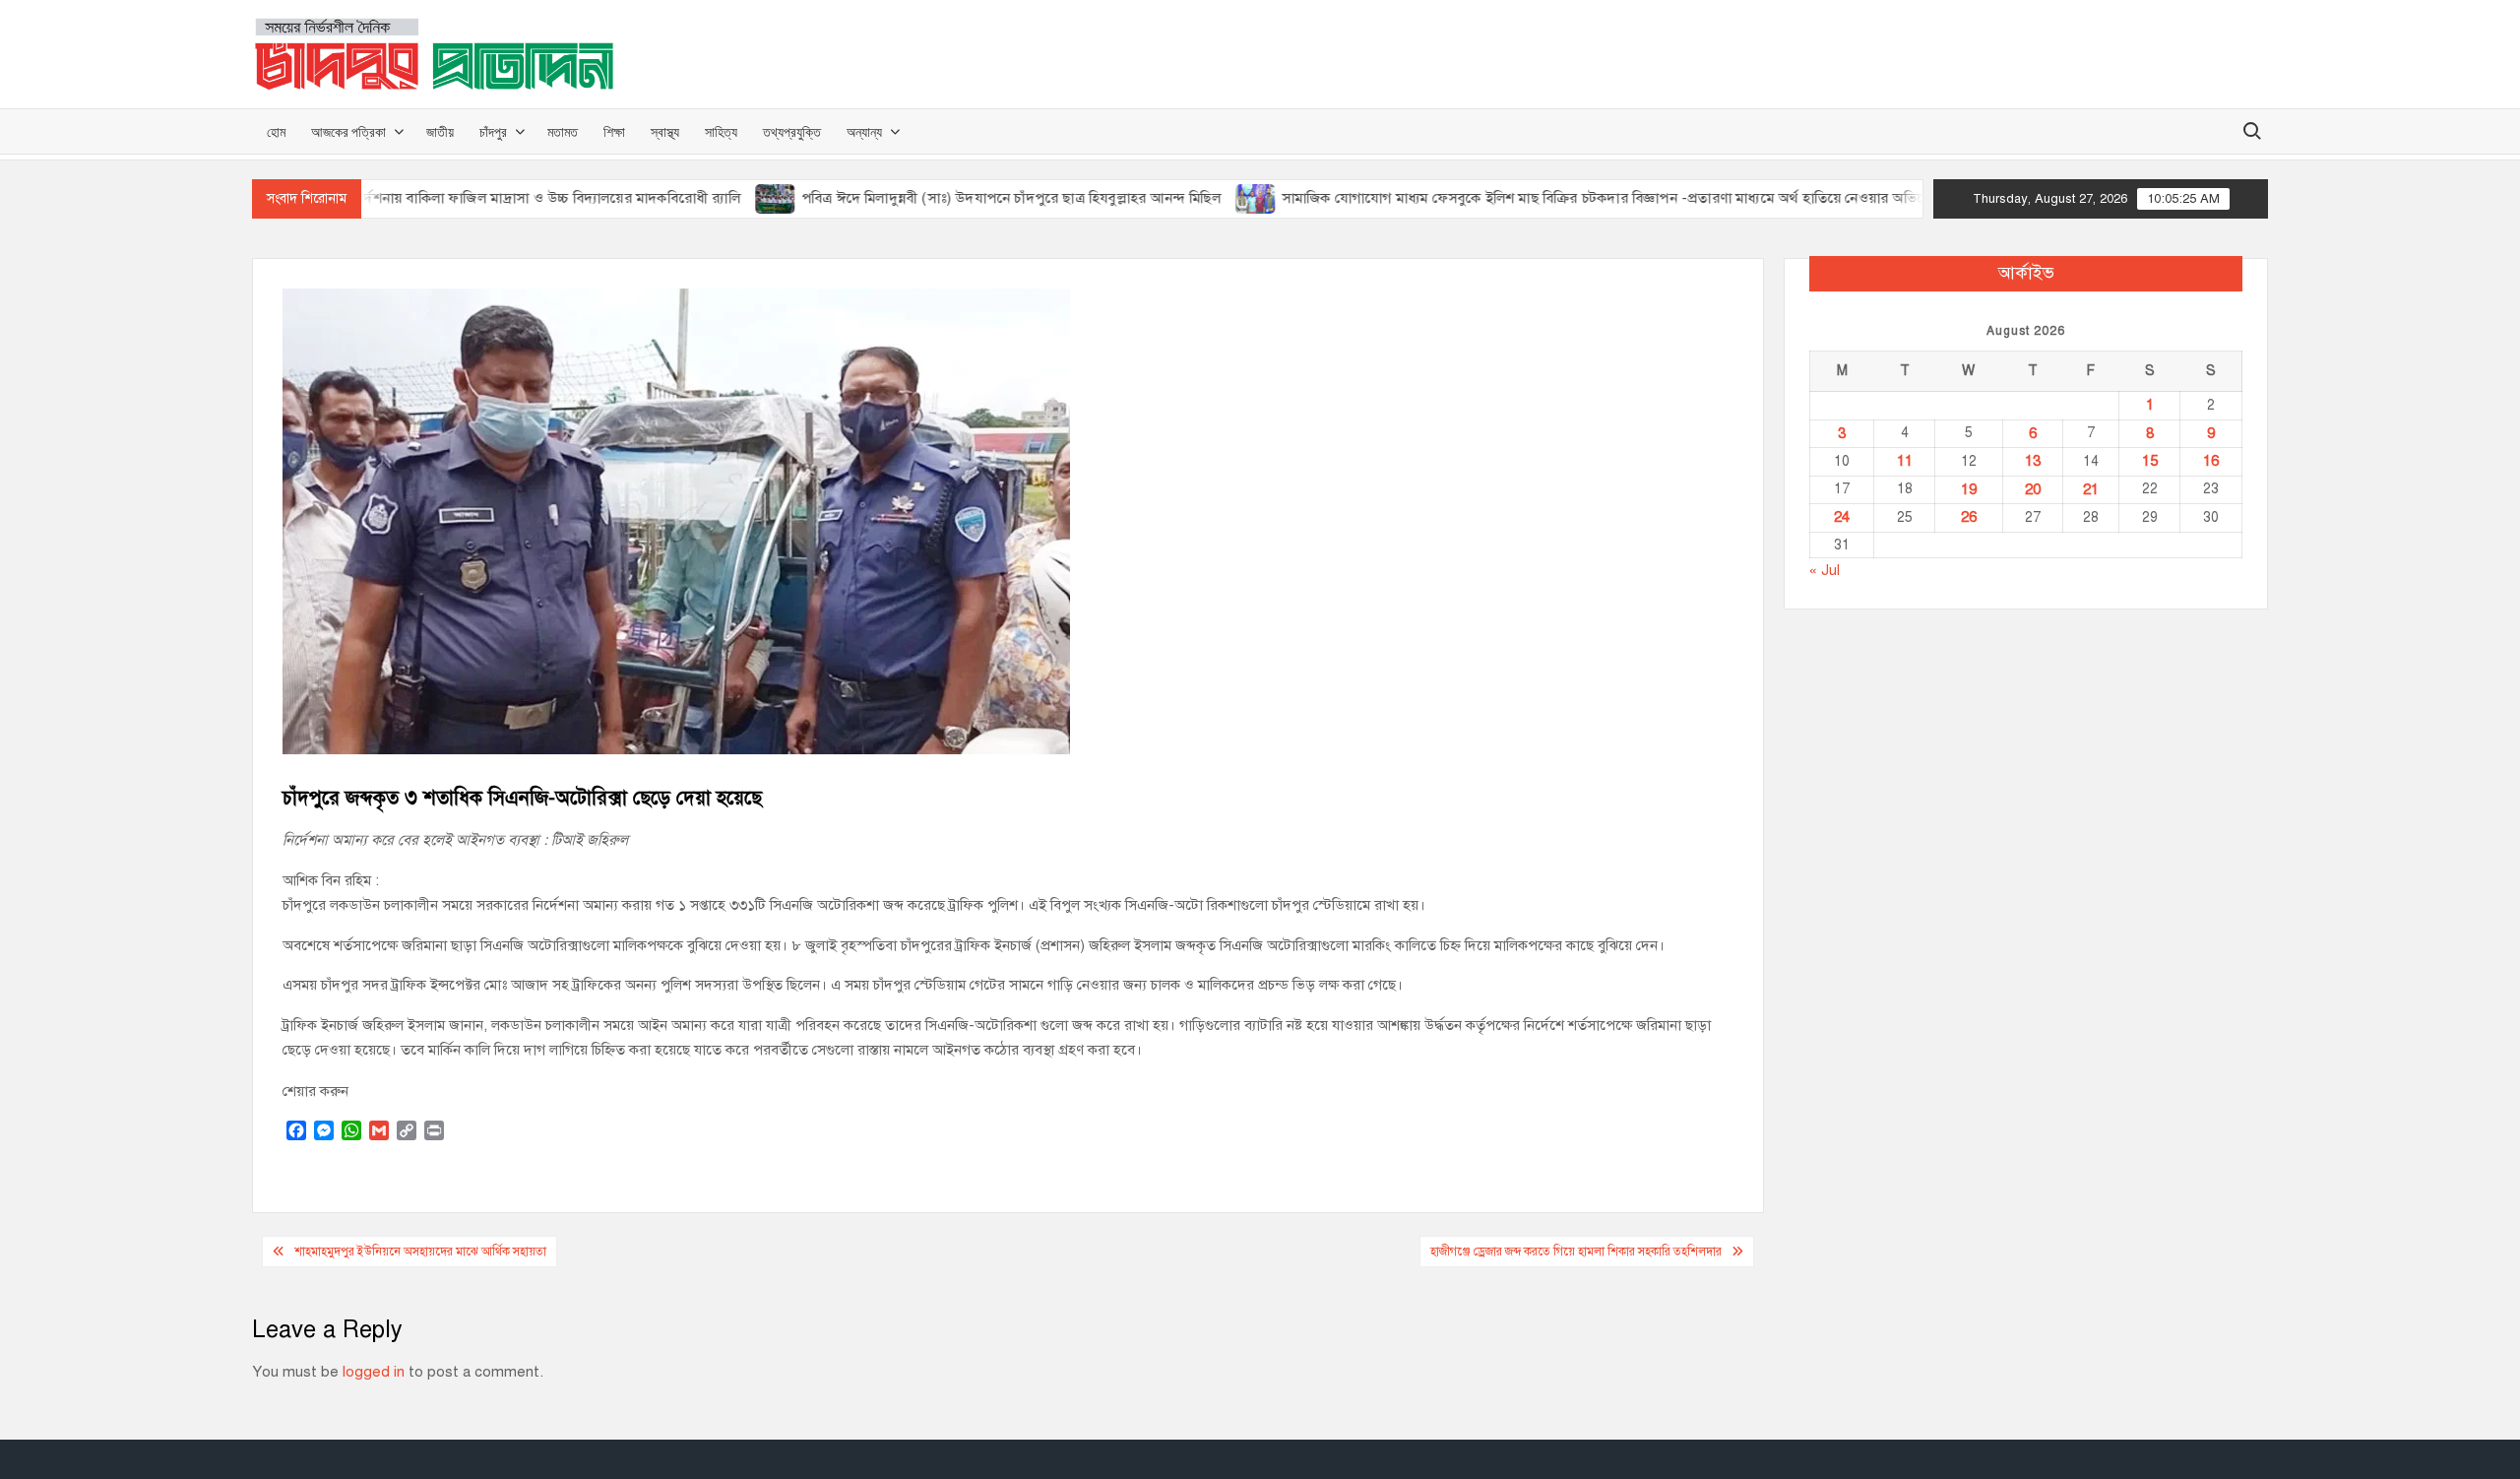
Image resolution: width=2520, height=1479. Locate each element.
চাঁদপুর (493, 131)
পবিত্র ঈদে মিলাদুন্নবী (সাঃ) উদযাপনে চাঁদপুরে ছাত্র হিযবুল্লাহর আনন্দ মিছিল (953, 198)
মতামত (563, 131)
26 (1969, 517)
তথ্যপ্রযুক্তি (792, 131)
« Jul (1825, 570)
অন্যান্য (864, 131)
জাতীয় (440, 131)
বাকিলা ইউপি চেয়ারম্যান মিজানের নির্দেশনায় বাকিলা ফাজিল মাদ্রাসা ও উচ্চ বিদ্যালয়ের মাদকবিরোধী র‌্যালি (391, 198)
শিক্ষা (614, 131)
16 (2211, 461)
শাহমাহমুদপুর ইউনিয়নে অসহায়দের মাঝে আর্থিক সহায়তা (420, 1252)
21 (2091, 489)
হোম (276, 131)
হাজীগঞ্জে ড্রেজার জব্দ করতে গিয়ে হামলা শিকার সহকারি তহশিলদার (1576, 1252)
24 (1842, 517)
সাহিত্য (721, 131)
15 (2150, 461)
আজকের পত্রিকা (348, 131)
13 (2033, 461)
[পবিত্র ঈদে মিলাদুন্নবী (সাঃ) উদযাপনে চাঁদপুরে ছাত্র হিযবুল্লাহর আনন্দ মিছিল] (718, 198)
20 (2033, 489)
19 (1969, 489)
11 (1905, 461)
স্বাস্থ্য (665, 131)
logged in (374, 1372)
